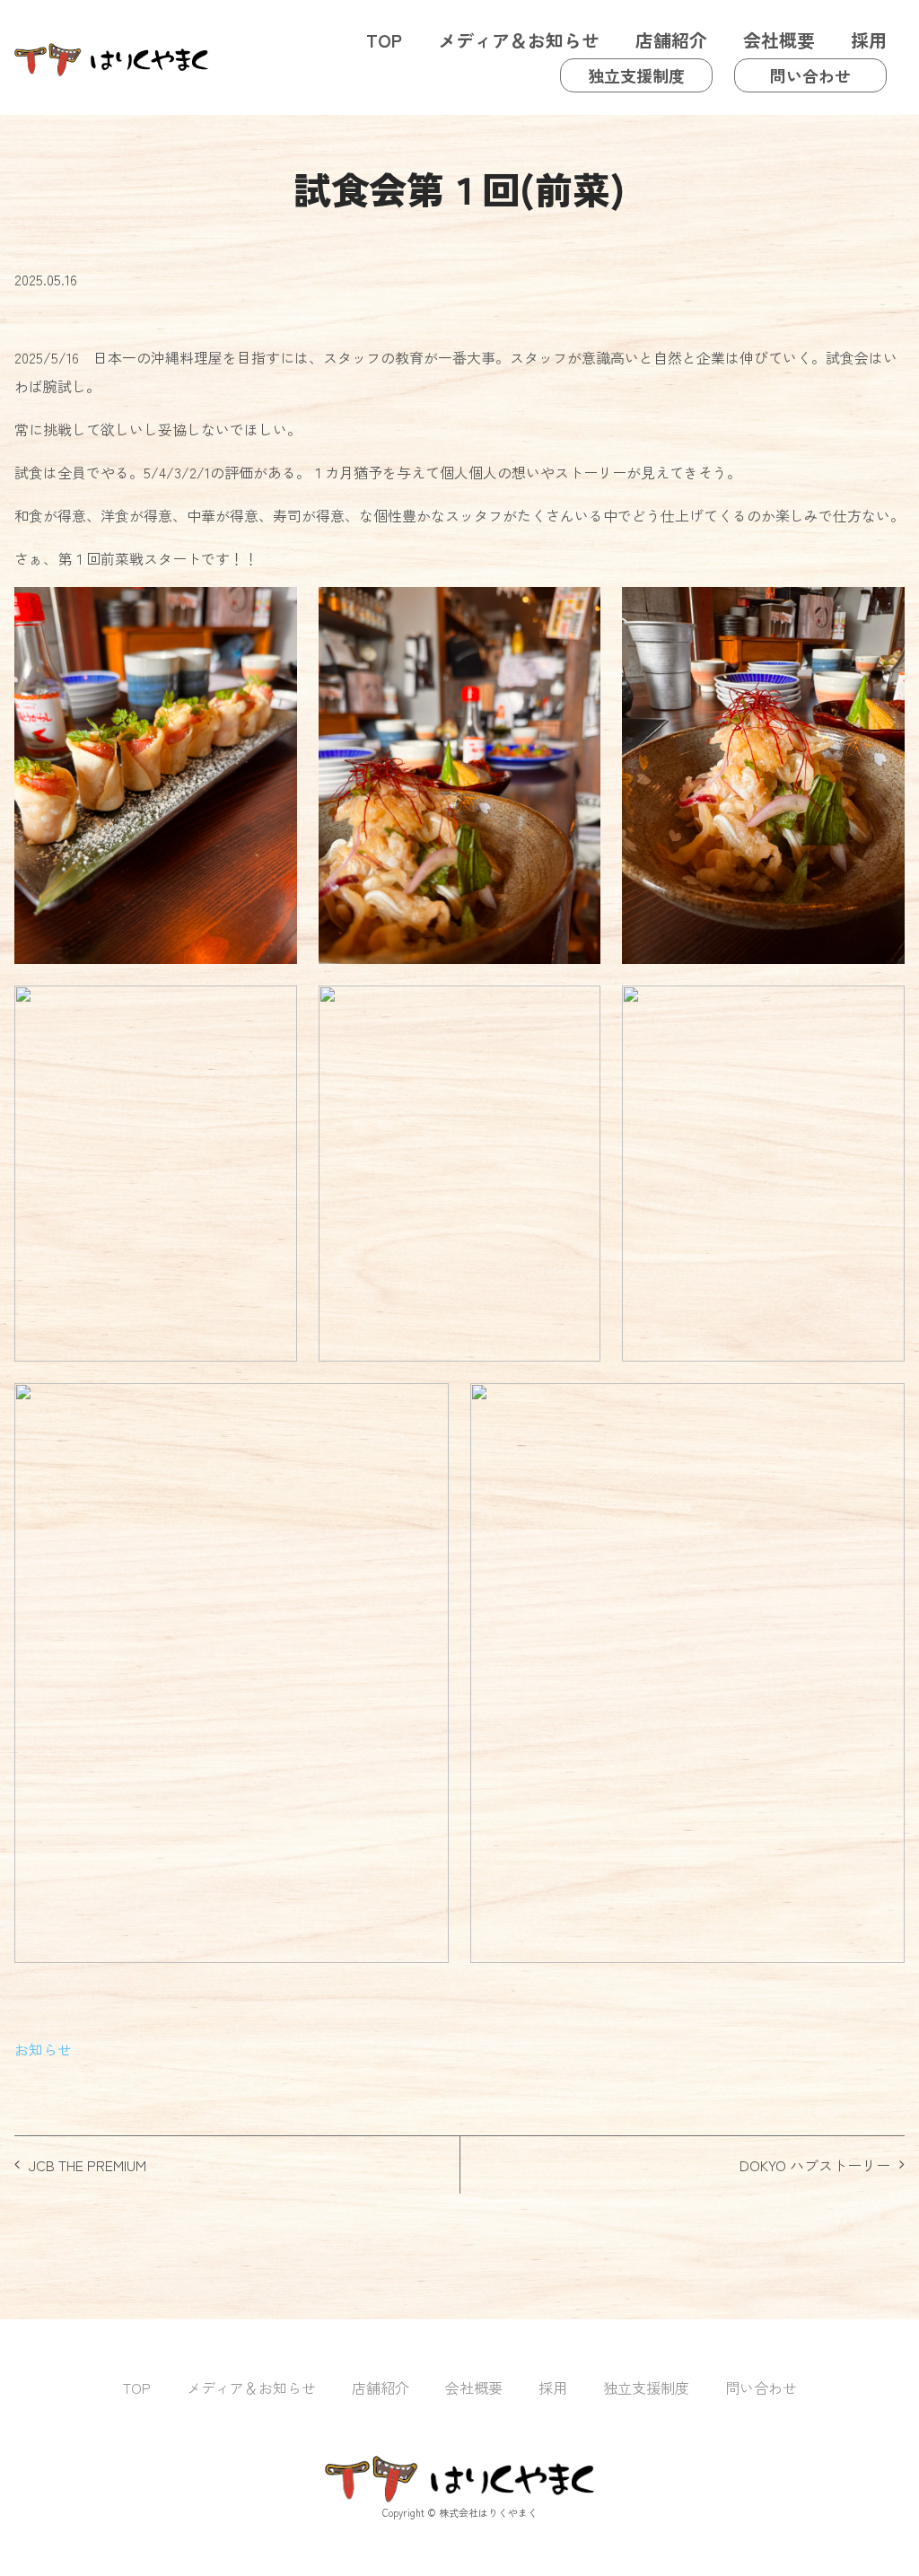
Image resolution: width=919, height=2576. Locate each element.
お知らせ (43, 2049)
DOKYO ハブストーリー (815, 2165)
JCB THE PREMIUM (88, 2165)
